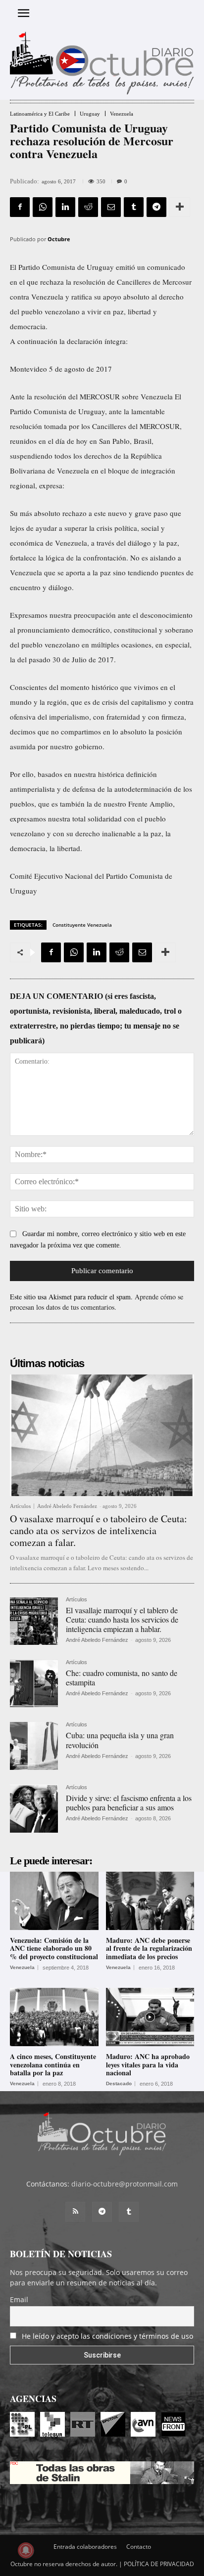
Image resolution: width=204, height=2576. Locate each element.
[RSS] (75, 2212)
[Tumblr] (134, 207)
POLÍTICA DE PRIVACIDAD (159, 2564)
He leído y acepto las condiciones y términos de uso (107, 2336)
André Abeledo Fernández (67, 1506)
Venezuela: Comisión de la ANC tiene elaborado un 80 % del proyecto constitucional (54, 1949)
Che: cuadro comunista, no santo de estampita (122, 1677)
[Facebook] (20, 207)
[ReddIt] (88, 207)
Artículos (20, 1506)
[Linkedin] (65, 207)
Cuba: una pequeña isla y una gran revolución (120, 1740)
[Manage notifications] (26, 2550)
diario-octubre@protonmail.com (125, 2184)
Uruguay (90, 114)
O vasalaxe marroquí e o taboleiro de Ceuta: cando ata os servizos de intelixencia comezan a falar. (99, 1530)
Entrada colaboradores (85, 2547)
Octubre (59, 239)
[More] (180, 207)
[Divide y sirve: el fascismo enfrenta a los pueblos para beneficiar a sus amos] (34, 1809)
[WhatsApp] (43, 207)
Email (19, 2299)
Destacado (119, 2084)
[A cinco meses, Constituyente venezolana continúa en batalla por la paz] (54, 2017)
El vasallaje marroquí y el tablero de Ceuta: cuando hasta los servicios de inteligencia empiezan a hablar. (122, 1619)
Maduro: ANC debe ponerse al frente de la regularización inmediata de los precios (149, 1949)
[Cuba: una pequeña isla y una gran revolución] (34, 1746)
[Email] (111, 207)
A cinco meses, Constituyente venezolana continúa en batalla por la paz (53, 2065)
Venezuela (122, 114)
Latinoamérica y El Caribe (40, 114)
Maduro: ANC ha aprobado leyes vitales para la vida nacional (148, 2065)
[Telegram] (156, 207)
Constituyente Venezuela (82, 925)
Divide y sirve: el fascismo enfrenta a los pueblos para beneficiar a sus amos (129, 1803)
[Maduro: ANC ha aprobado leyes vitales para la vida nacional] (150, 2017)
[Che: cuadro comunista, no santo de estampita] (34, 1684)
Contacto (139, 2547)
